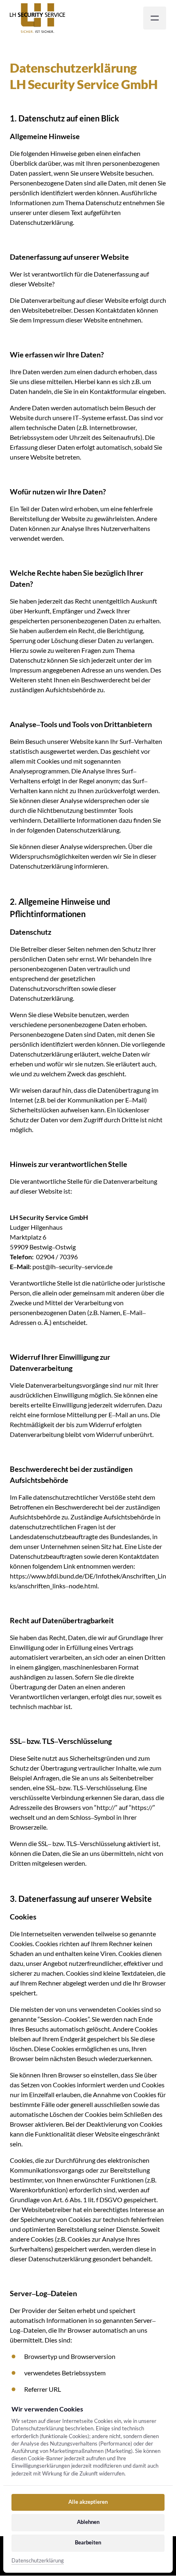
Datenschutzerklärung (38, 2561)
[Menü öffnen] (155, 18)
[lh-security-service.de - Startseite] (37, 18)
